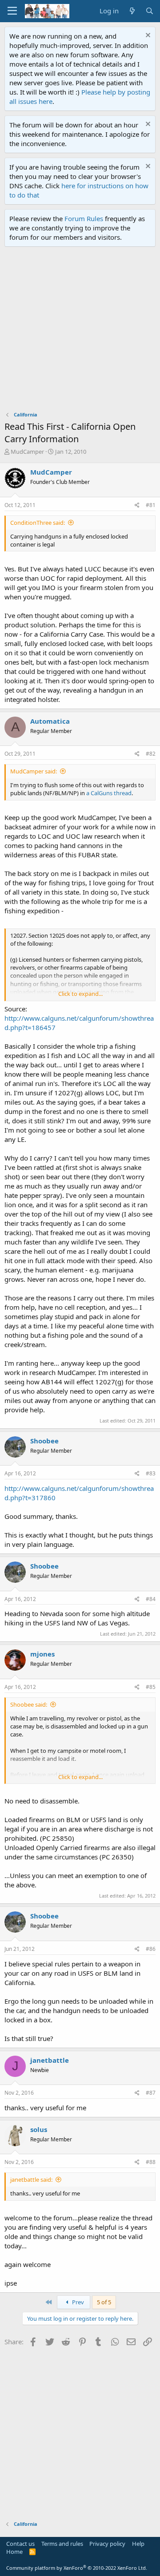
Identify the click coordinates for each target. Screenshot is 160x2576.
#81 (151, 505)
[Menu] (12, 11)
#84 (151, 1599)
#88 (151, 2162)
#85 (151, 1687)
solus (39, 2129)
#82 (151, 754)
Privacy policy (107, 2544)
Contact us (20, 2544)
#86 (151, 1949)
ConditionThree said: (38, 523)
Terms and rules (62, 2544)
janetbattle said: (31, 2180)
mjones (42, 1654)
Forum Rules (84, 218)
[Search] (150, 11)
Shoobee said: (29, 1704)
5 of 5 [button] (104, 2302)
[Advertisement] (80, 331)
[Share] (137, 505)
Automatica (50, 721)
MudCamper (27, 452)
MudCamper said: (34, 771)
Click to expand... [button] (80, 994)
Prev (77, 2302)
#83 (151, 1473)
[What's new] (132, 11)
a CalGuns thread (109, 793)
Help (138, 2544)
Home (14, 2552)
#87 (151, 2093)
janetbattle (50, 2060)
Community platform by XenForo (77, 2568)
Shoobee (44, 1441)
